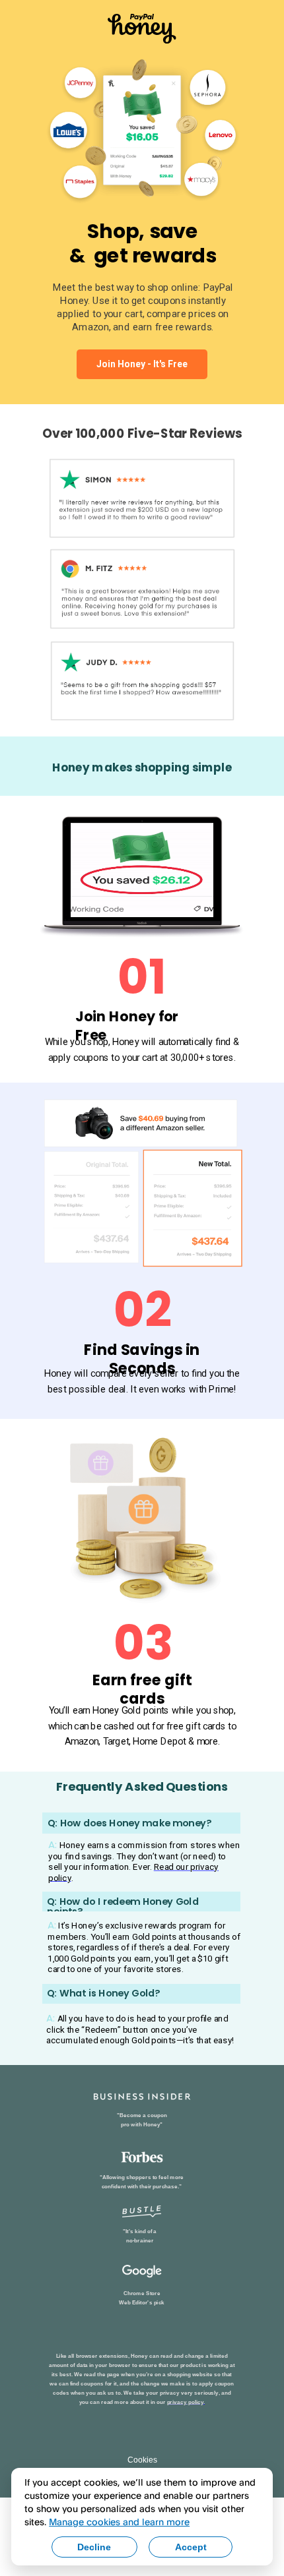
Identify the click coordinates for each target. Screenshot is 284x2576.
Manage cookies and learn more (119, 2522)
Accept (191, 2547)
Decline (94, 2547)
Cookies (142, 2460)
